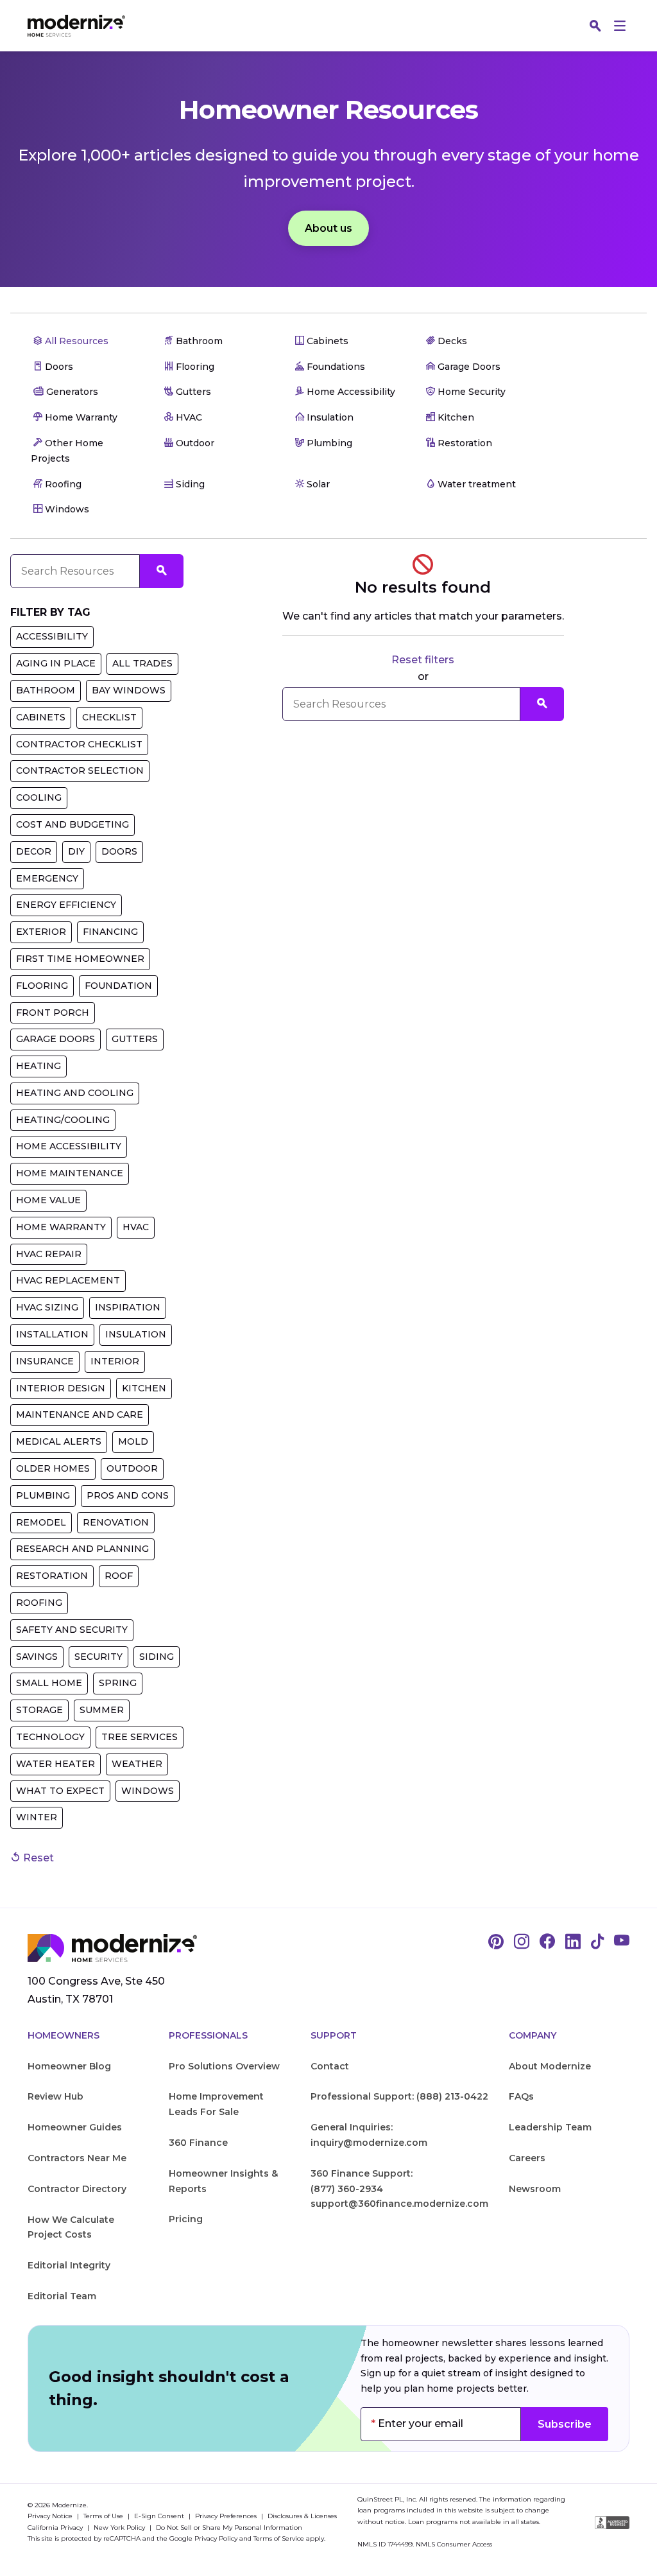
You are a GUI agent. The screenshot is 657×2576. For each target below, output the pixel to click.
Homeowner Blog (69, 2066)
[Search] (595, 26)
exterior (41, 932)
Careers (527, 2158)
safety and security (72, 1630)
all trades (142, 663)
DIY (76, 851)
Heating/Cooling (63, 1120)
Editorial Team (62, 2296)
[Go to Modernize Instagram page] (522, 1942)
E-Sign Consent (160, 2516)
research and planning (82, 1549)
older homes (53, 1468)
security (98, 1657)
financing (110, 932)
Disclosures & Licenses (302, 2516)
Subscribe (565, 2424)
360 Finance (198, 2143)
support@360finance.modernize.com (399, 2204)
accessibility (52, 636)
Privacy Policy (216, 2538)
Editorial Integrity (69, 2265)
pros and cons (128, 1495)
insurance (45, 1361)
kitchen (144, 1388)
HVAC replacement (68, 1280)
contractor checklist (79, 744)
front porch (53, 1013)
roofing (39, 1603)
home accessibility (69, 1146)
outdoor (132, 1468)
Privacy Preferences (227, 2516)
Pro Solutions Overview (224, 2066)
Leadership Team (550, 2127)
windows (148, 1791)
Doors (119, 851)
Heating (38, 1066)
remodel (41, 1522)
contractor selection (80, 770)
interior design (61, 1388)
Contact (330, 2066)
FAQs (521, 2096)
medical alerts (59, 1441)
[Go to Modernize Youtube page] (622, 1942)
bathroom (46, 690)
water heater (55, 1764)
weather (137, 1764)
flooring (42, 986)
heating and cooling (75, 1093)
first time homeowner (80, 959)
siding (157, 1657)
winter (37, 1817)
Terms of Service (279, 2538)
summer (102, 1710)
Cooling (39, 797)
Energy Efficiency (66, 905)
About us (328, 228)
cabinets (41, 717)
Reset (37, 1858)
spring (118, 1683)
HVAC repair (49, 1254)
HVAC (136, 1227)
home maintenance (70, 1173)
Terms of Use (104, 2516)
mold (133, 1441)
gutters (135, 1039)
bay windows (129, 690)
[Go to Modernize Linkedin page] (573, 1942)
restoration (52, 1576)
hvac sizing (47, 1307)
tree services (140, 1737)
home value (48, 1200)
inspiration (128, 1307)
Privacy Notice (51, 2516)
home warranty (61, 1227)
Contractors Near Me (77, 2158)
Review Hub (55, 2096)
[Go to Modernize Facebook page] (547, 1942)
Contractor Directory (77, 2189)
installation (52, 1334)
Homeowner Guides (75, 2127)
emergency (47, 878)
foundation (118, 986)
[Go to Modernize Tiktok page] (597, 1942)
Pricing (186, 2219)
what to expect (60, 1791)
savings (37, 1657)
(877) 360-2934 (347, 2189)
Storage (39, 1710)
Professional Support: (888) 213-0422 (399, 2096)
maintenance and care (80, 1414)
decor (34, 851)
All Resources (75, 341)
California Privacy (56, 2528)
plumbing (43, 1495)
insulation (136, 1334)
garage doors (55, 1039)
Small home (49, 1683)
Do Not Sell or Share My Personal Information (229, 2528)
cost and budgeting (73, 824)
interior (115, 1361)
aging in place (56, 663)
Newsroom (535, 2189)
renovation (116, 1522)
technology (50, 1737)
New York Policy (120, 2528)
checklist (109, 717)
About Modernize (550, 2066)
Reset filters (423, 660)
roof (119, 1576)
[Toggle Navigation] (620, 26)
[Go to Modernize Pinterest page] (496, 1942)
